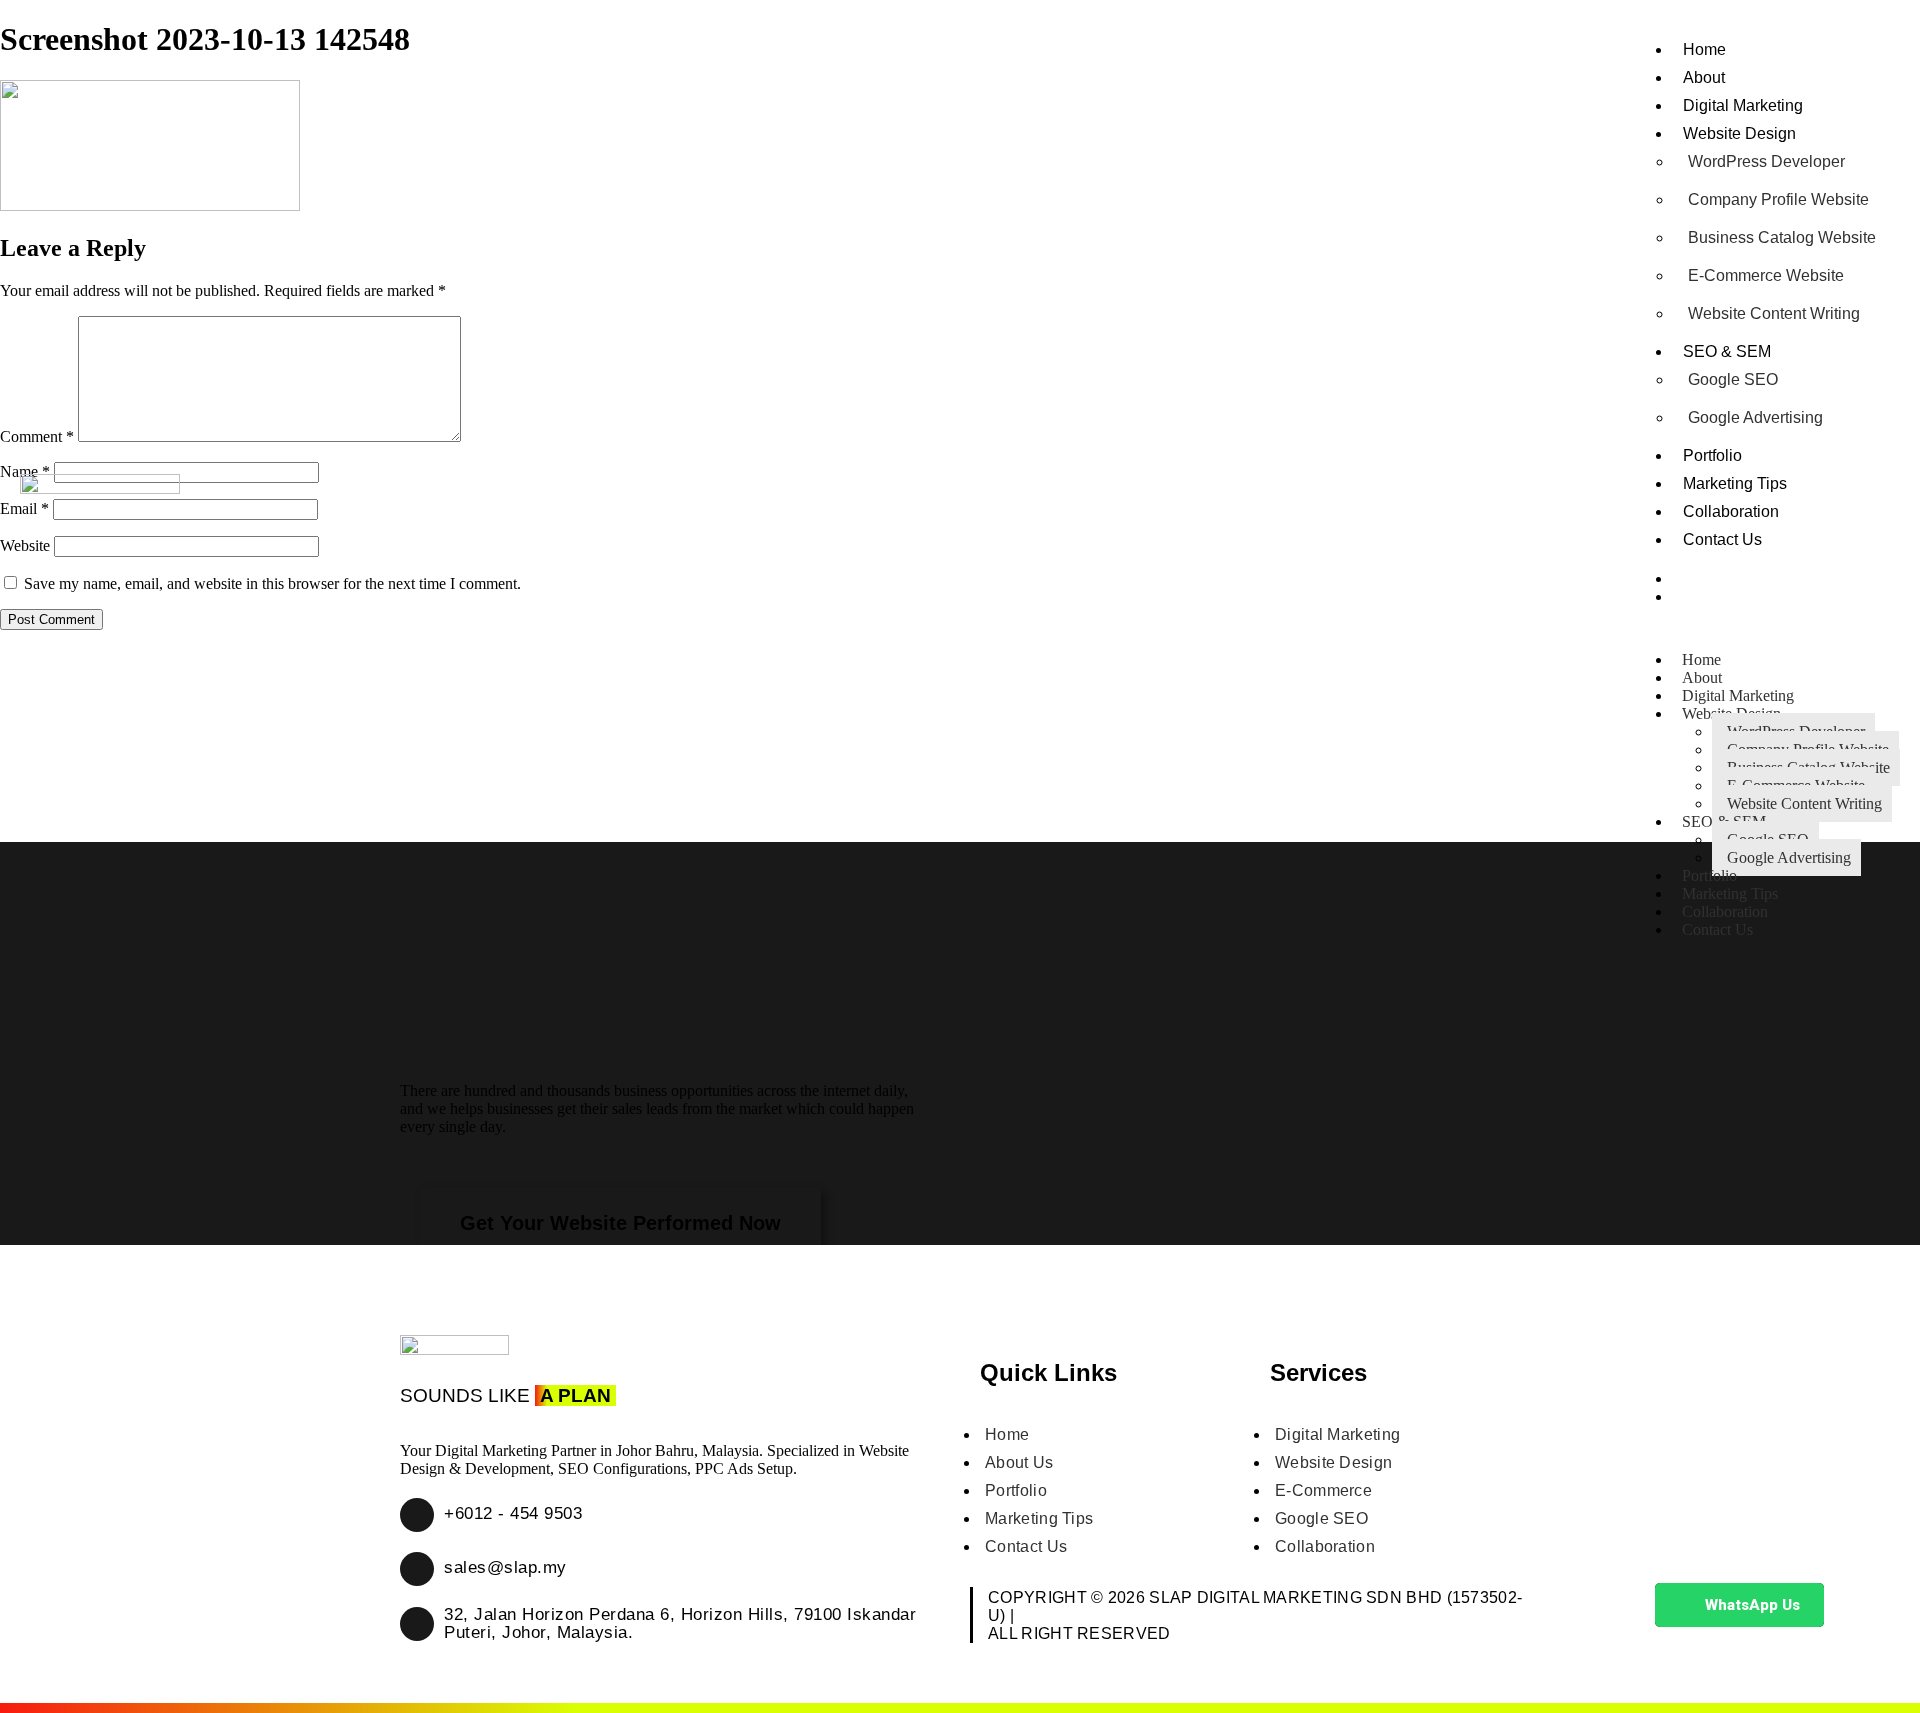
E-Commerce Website (1766, 275)
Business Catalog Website (1782, 237)
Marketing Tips (1735, 483)
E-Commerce (1323, 1490)
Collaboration (1731, 511)
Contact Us (1722, 539)
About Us (1019, 1462)
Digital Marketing (1743, 105)
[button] (620, 1223)
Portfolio (1712, 455)
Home (1704, 49)
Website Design (1739, 133)
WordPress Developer (1766, 161)
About (1704, 77)
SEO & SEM (1727, 351)
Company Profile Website (1778, 199)
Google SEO (1733, 379)
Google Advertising (1755, 417)
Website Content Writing (1774, 313)
